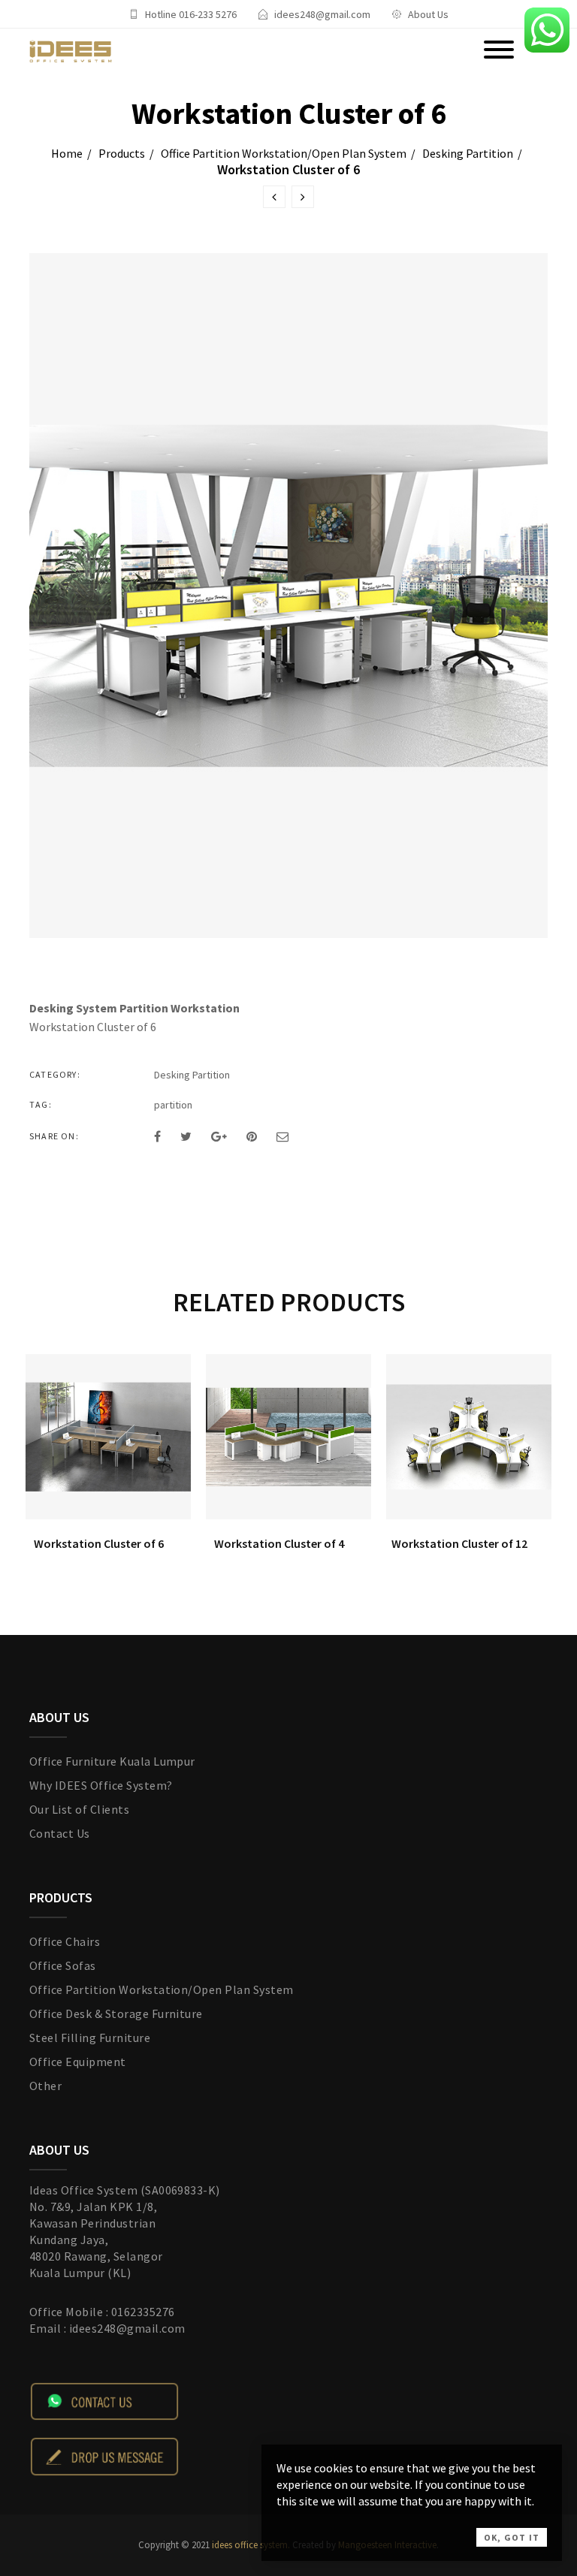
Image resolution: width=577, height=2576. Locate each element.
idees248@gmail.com (322, 14)
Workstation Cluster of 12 (459, 1543)
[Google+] (219, 1136)
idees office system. (250, 2545)
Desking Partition (468, 153)
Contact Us (60, 1833)
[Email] (282, 1136)
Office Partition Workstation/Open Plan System (284, 153)
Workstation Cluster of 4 (279, 1543)
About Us (428, 14)
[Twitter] (186, 1136)
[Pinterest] (252, 1136)
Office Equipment (78, 2062)
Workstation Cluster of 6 (99, 1543)
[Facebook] (157, 1136)
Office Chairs (65, 1941)
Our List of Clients (79, 1809)
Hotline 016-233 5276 (191, 14)
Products (122, 153)
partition (173, 1105)
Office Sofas (63, 1965)
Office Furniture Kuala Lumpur (112, 1761)
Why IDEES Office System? (101, 1785)
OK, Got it (512, 2537)
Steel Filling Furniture (90, 2038)
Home (67, 153)
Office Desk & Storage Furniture (116, 2013)
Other (45, 2086)
